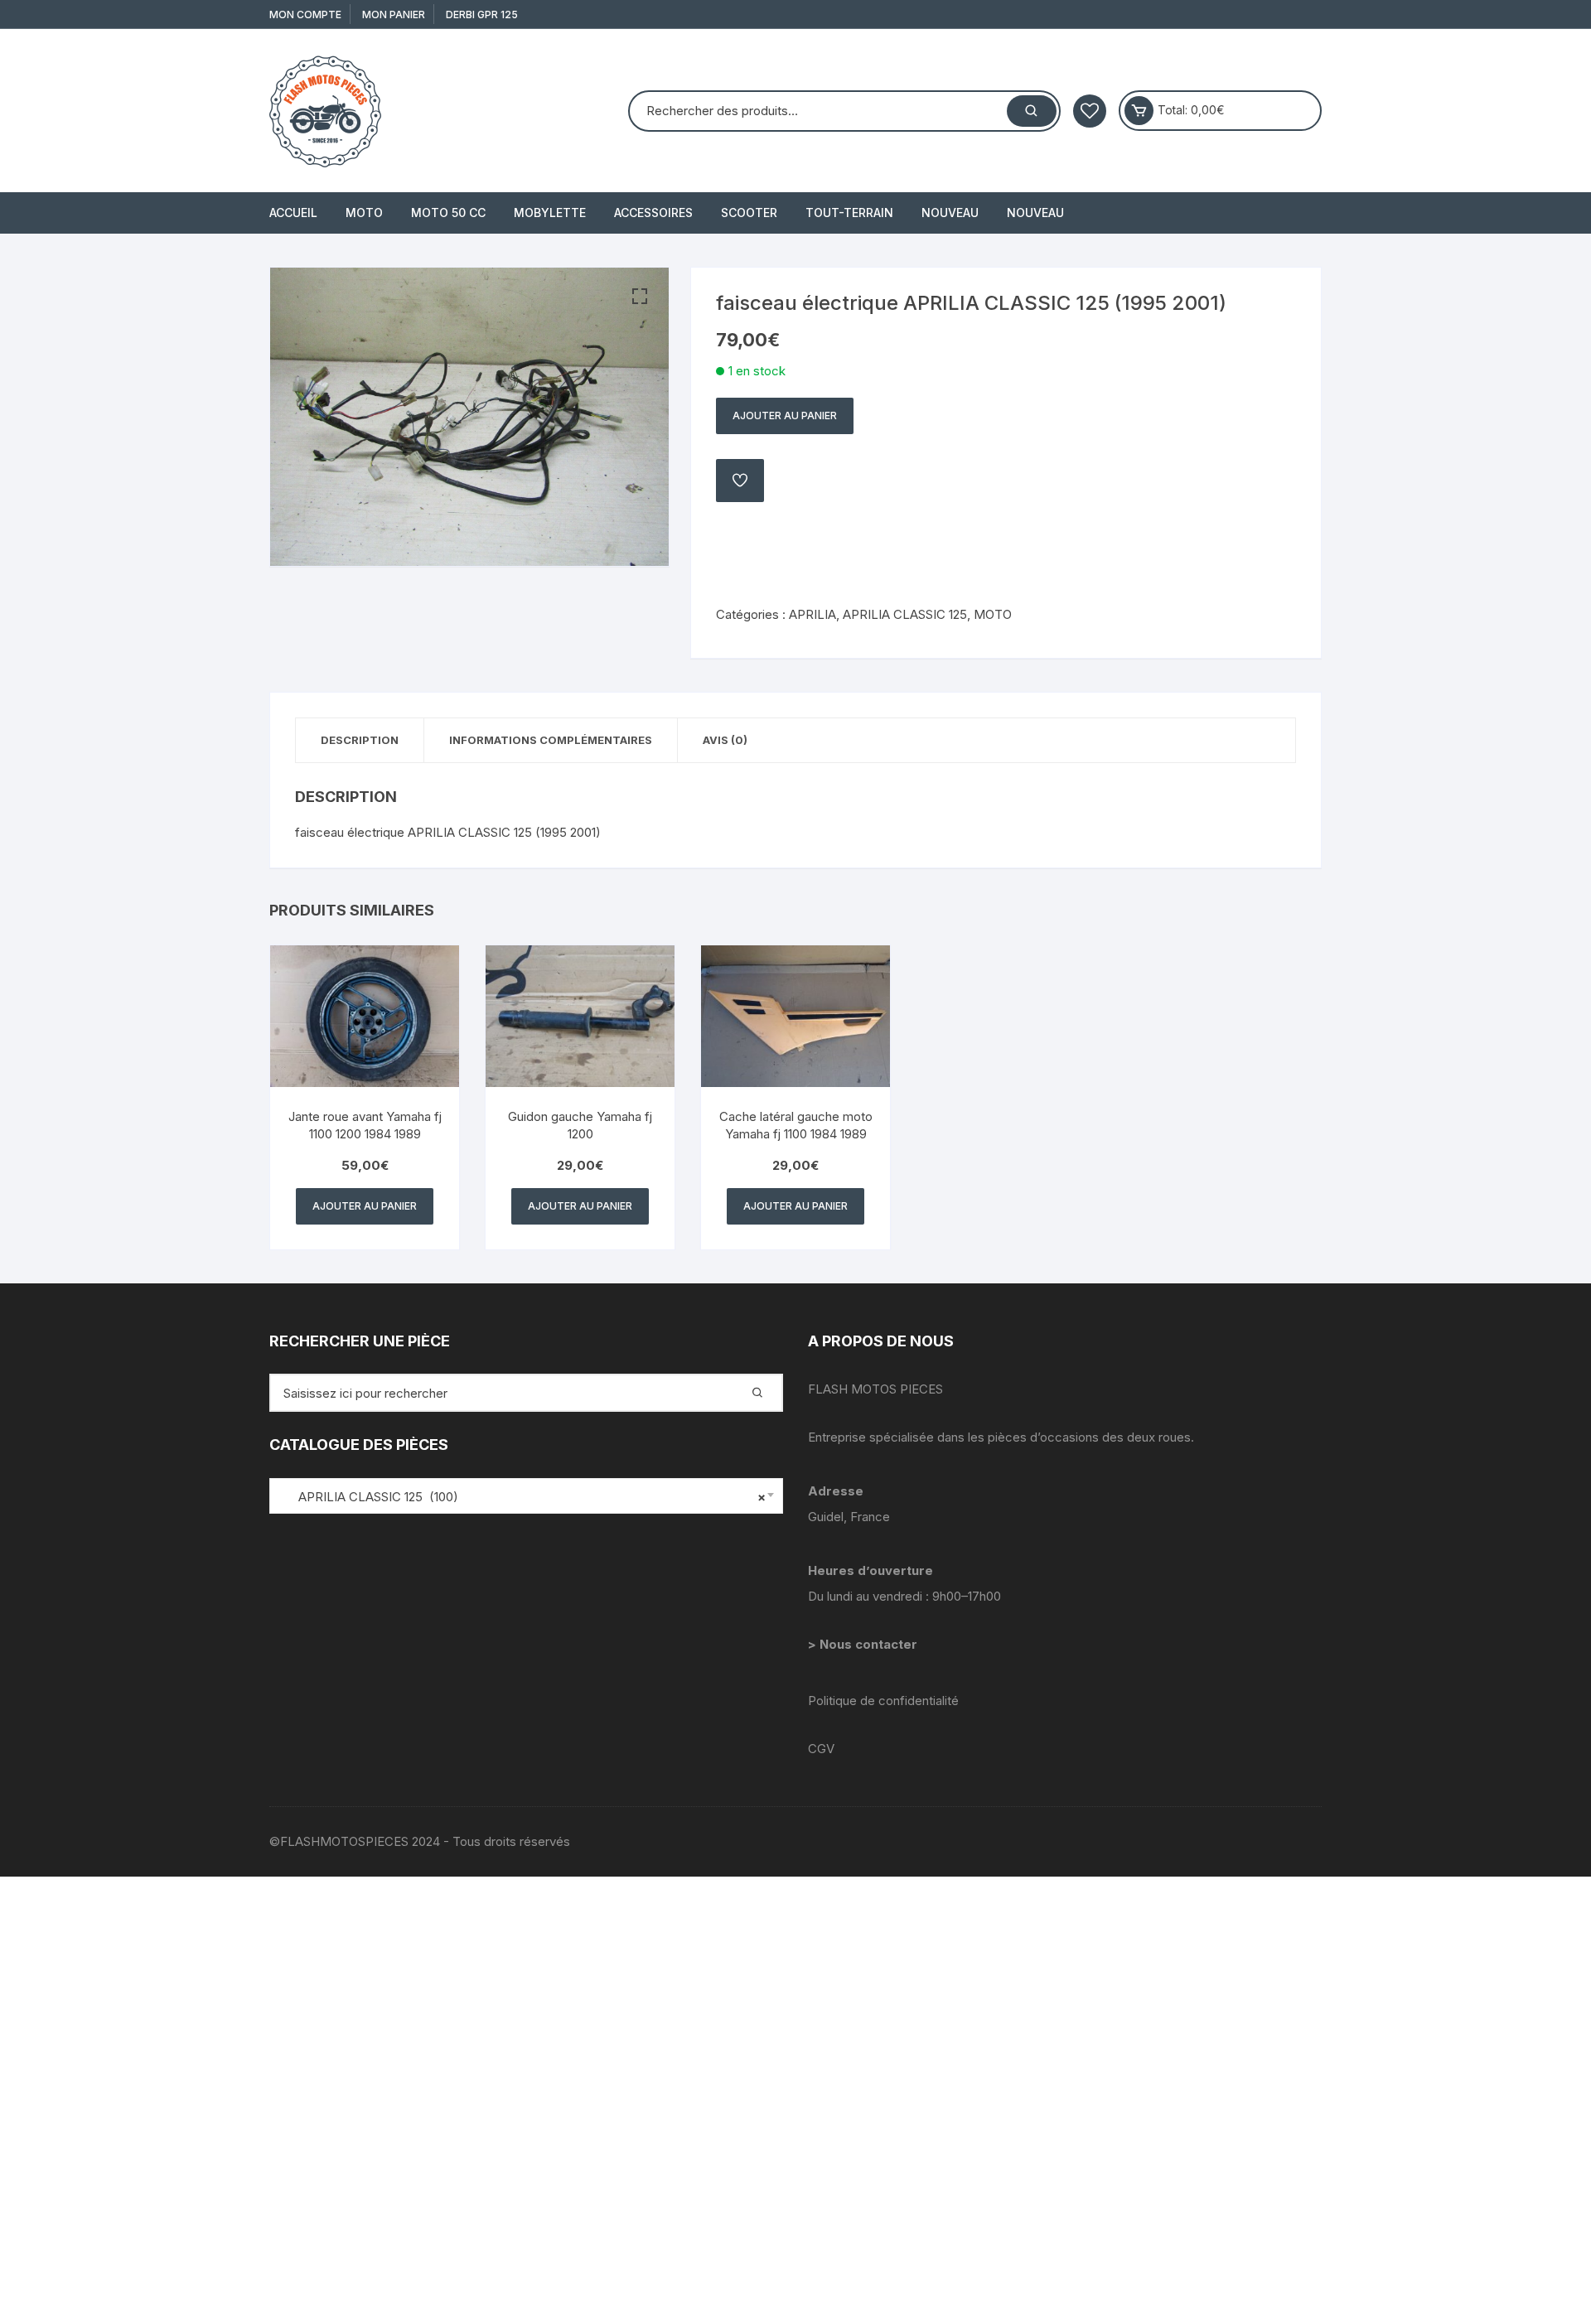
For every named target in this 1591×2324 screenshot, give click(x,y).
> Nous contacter (864, 1644)
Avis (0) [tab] (725, 740)
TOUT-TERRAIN (849, 213)
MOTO (364, 213)
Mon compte (305, 14)
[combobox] (526, 1496)
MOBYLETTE (550, 213)
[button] (640, 297)
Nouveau (950, 213)
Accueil (293, 213)
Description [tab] (360, 740)
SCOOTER (749, 213)
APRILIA (812, 614)
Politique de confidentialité (883, 1701)
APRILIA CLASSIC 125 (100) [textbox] (522, 1497)
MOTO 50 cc (448, 213)
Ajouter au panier (785, 416)
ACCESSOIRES (653, 213)
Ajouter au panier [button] (365, 1206)
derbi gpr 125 (482, 14)
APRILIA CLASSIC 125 (905, 614)
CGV (821, 1749)
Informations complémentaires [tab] (551, 740)
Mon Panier (394, 14)
